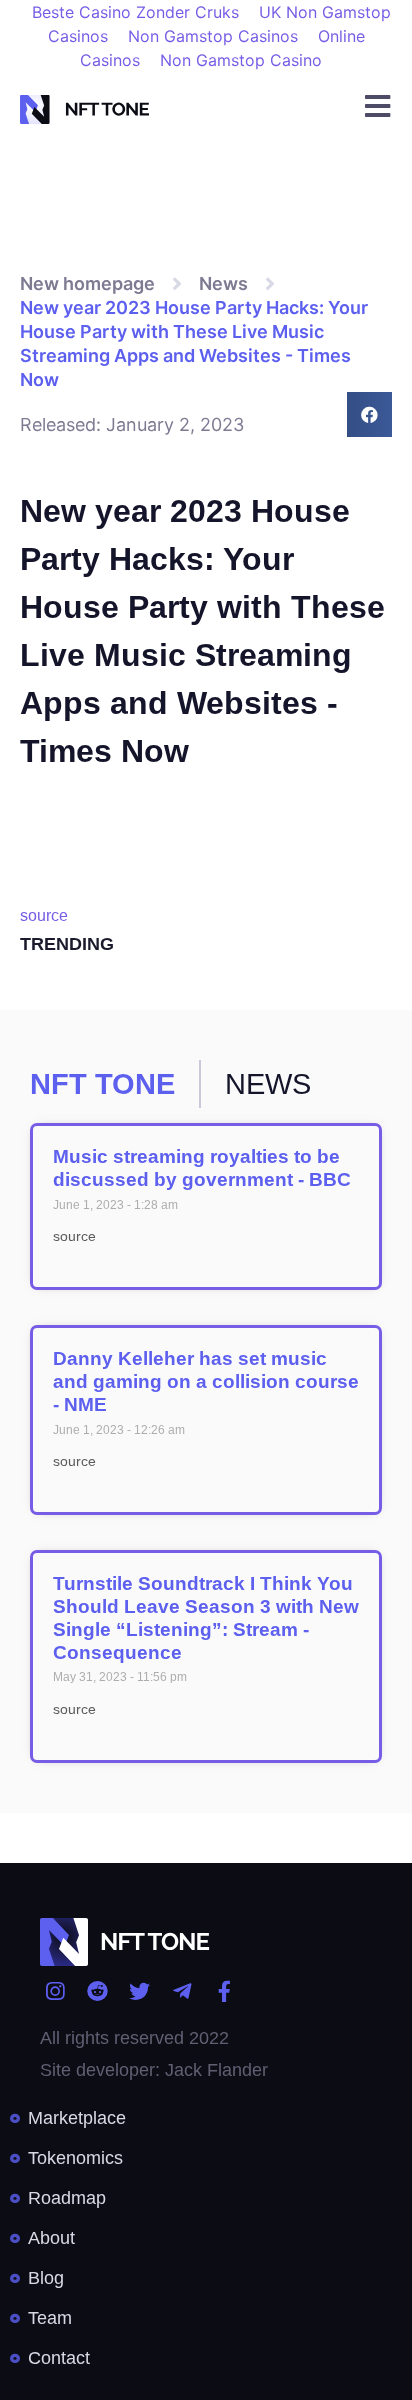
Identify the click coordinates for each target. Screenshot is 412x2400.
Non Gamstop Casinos (213, 36)
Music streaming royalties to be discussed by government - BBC (202, 1168)
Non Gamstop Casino (241, 60)
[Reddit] (96, 1991)
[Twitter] (139, 1991)
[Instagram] (54, 1991)
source (44, 915)
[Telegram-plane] (181, 1991)
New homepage (87, 283)
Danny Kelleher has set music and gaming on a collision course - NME (206, 1381)
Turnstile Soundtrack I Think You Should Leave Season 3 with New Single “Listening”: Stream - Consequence (206, 1617)
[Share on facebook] (369, 414)
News (223, 283)
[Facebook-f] (224, 1991)
